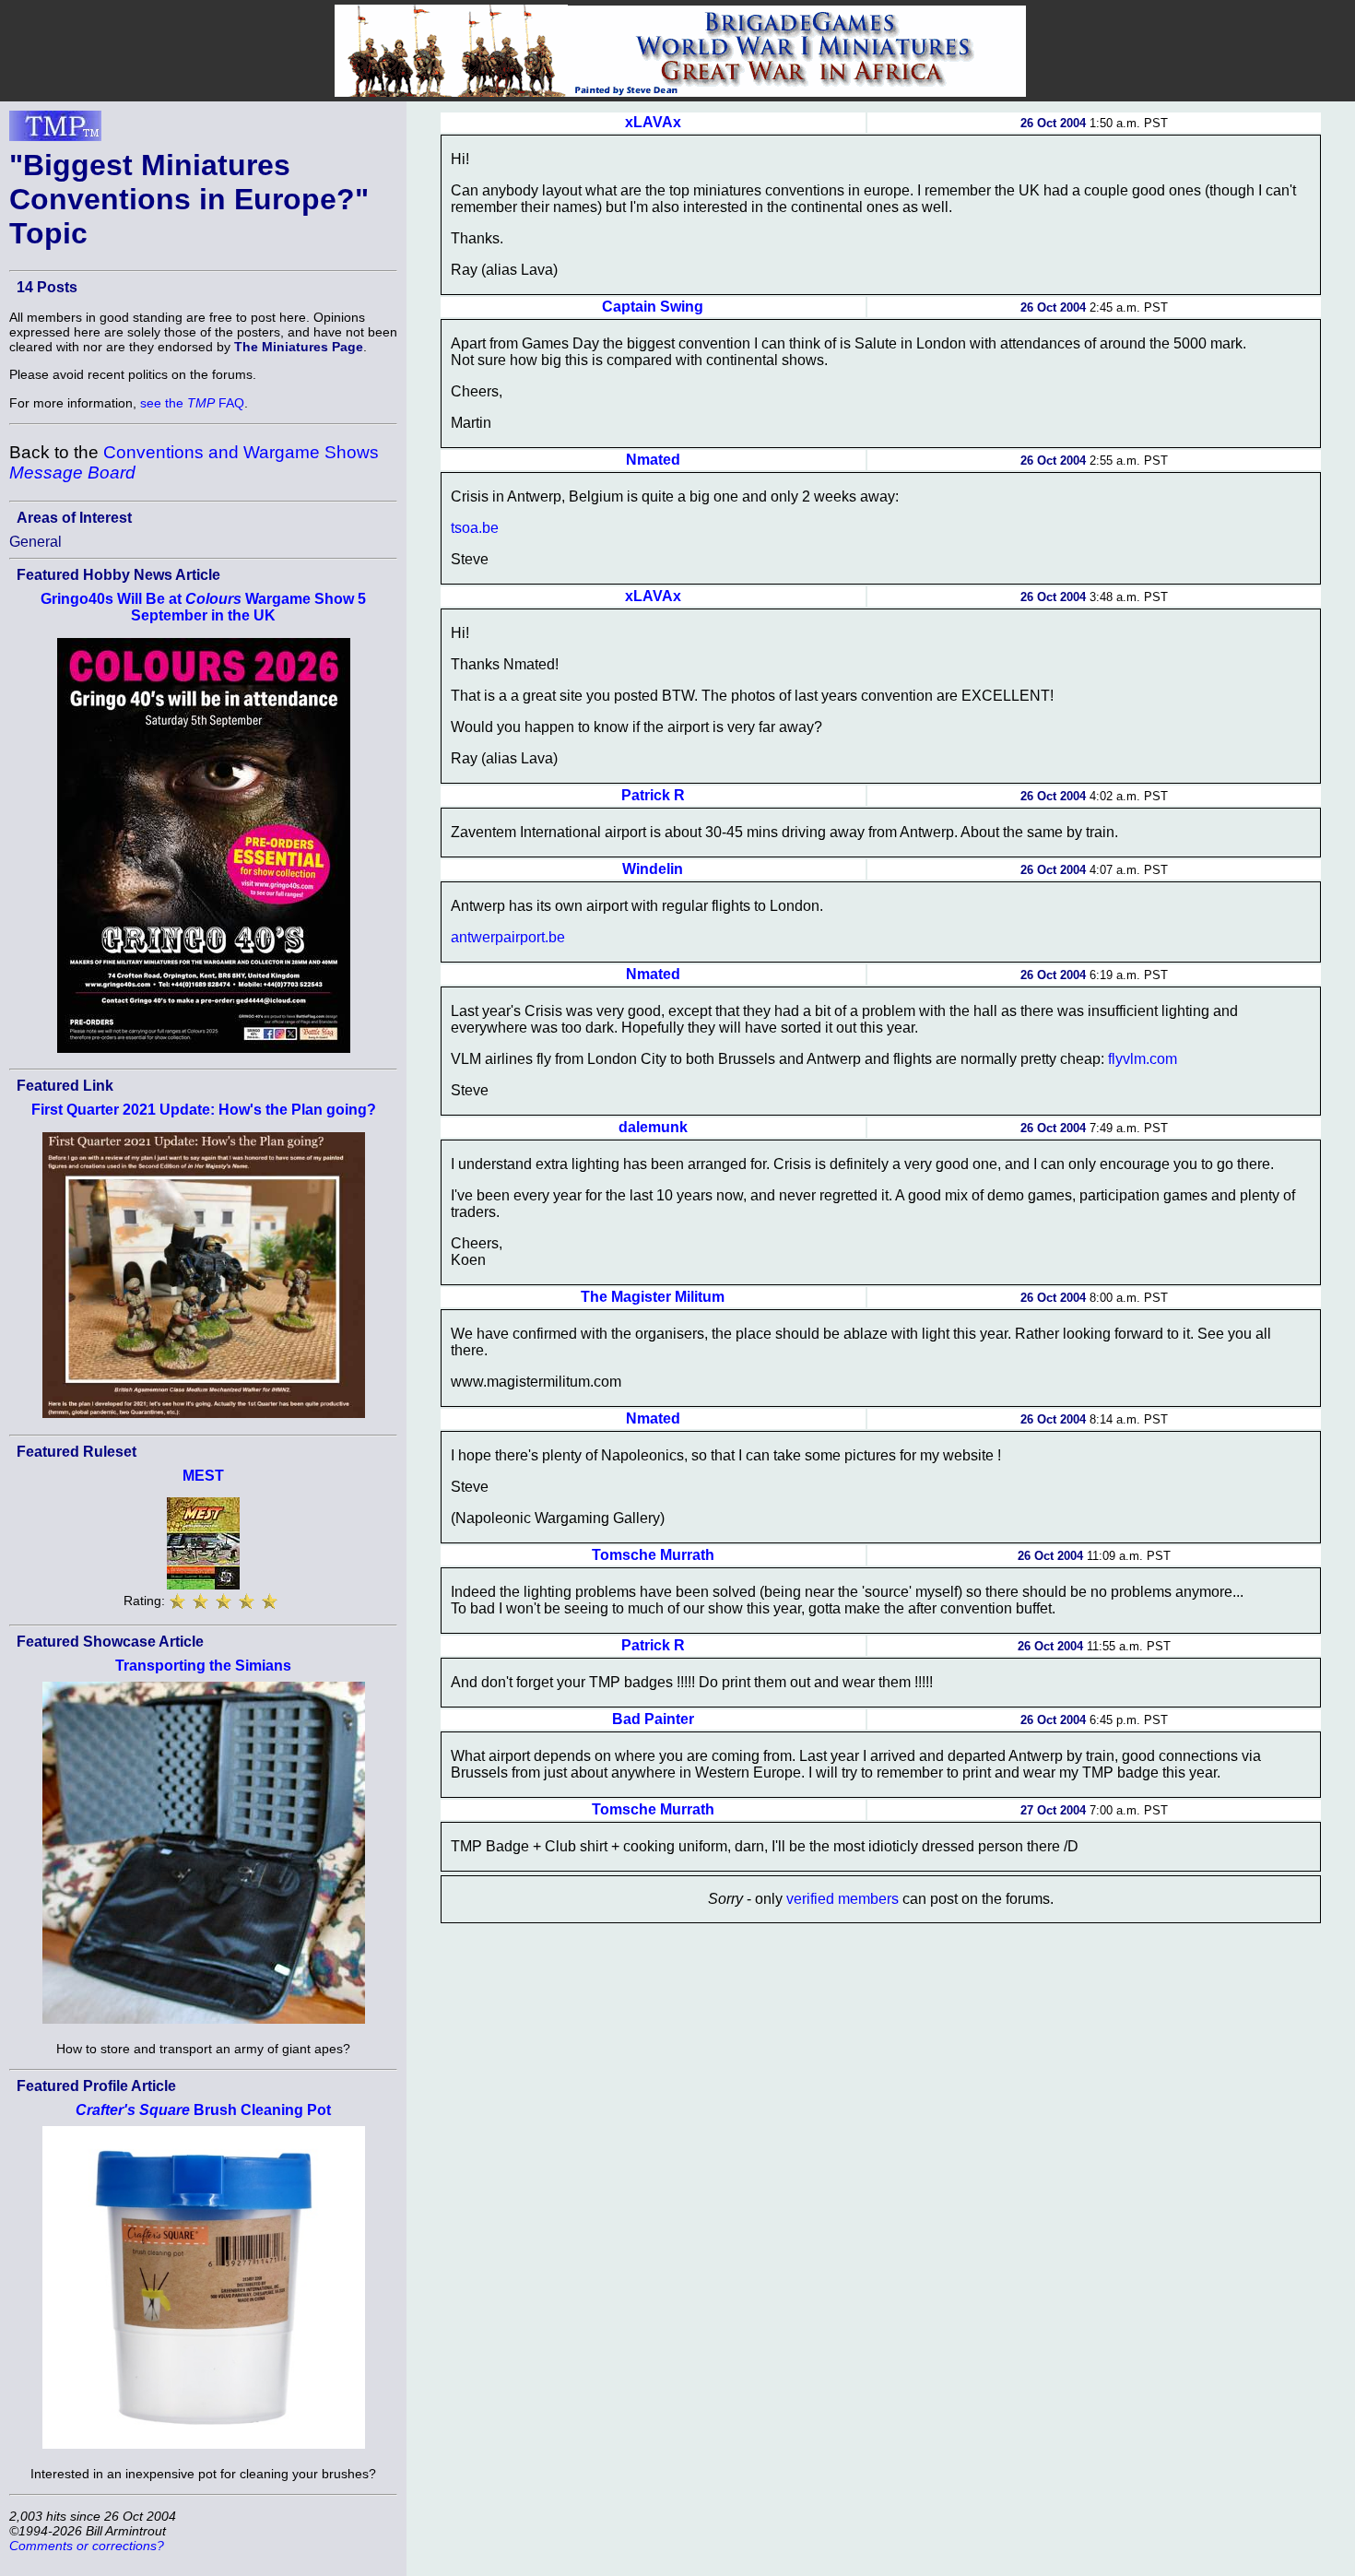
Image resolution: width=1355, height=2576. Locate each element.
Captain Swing (653, 307)
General (35, 542)
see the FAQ (192, 403)
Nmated (653, 460)
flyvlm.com (1143, 1059)
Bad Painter (653, 1719)
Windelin (653, 869)
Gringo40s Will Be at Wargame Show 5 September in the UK (203, 607)
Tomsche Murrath (653, 1555)
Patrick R (653, 795)
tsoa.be (475, 528)
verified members (842, 1899)
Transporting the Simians (203, 1666)
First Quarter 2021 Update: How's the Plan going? (204, 1110)
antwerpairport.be (508, 937)
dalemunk (653, 1127)
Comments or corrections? (87, 2546)
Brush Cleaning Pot (203, 2110)
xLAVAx (653, 122)
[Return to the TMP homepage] (55, 131)
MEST (203, 1476)
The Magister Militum (653, 1297)
